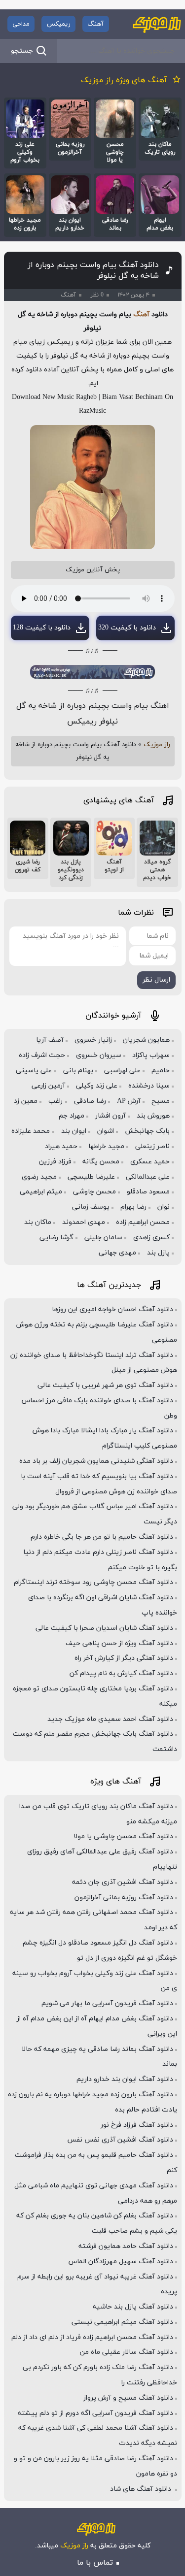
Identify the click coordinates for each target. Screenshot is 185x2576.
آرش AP (129, 1101)
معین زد (26, 1101)
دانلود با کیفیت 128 (42, 628)
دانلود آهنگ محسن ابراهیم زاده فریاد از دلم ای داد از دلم (92, 2337)
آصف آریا (50, 1040)
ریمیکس (59, 24)
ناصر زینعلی (152, 1146)
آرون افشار (111, 1116)
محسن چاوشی (94, 1192)
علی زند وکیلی (97, 1086)
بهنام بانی (78, 1071)
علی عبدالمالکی (148, 1177)
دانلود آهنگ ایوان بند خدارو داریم (125, 2079)
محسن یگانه (101, 1162)
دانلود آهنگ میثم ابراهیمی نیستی (122, 2322)
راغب (55, 1101)
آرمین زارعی (48, 1086)
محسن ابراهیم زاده (143, 1222)
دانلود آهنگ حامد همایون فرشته (126, 2246)
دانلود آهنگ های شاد (142, 2489)
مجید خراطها (106, 1146)
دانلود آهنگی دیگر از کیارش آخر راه (124, 1658)
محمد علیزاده (31, 1131)
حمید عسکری (150, 1162)
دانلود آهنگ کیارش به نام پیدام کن (121, 1673)
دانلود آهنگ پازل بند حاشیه (133, 2307)
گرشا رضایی (56, 1238)
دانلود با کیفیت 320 (127, 628)
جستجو (22, 51)
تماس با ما (95, 2563)
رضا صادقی (90, 1101)
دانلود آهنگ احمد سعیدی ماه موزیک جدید (110, 1719)
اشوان (106, 1131)
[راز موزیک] (157, 24)
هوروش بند (153, 1116)
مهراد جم (72, 1116)
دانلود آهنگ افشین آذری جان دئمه (123, 1882)
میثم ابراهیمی (41, 1192)
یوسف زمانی (91, 1207)
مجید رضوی (39, 1177)
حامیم (161, 1071)
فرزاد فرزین (55, 1162)
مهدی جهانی (117, 1253)
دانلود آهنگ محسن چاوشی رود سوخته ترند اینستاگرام (93, 1582)
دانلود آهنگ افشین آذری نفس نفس (120, 2140)
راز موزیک (157, 745)
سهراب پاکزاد (151, 1055)
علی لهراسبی (122, 1071)
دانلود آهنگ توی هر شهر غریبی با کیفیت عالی (105, 1385)
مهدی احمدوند (84, 1222)
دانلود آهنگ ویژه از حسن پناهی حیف (119, 1643)
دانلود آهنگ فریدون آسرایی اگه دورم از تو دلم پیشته (95, 2413)
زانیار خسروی (93, 1040)
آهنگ (95, 24)
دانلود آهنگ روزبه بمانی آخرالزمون (124, 1898)
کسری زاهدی (151, 1238)
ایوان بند (74, 1131)
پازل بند (158, 1253)
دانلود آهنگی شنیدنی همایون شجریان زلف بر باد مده (96, 1461)
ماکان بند (38, 1222)
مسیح (161, 1101)
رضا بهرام (133, 1207)
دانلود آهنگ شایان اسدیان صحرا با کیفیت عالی (104, 1628)
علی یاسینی (34, 1071)
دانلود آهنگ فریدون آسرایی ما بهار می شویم (107, 2003)
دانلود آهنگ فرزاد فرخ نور (137, 2125)
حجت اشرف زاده (42, 1055)
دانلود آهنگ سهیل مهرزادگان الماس (121, 2262)
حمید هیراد (61, 1146)
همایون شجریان (146, 1040)
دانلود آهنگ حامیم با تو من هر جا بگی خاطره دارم (102, 1537)
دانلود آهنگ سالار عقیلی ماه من (127, 2352)
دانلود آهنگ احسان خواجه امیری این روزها (112, 1309)
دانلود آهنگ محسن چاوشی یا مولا (123, 1836)
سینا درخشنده (149, 1086)
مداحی (21, 24)
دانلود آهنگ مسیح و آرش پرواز (128, 2398)
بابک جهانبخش (147, 1131)
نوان (164, 1207)
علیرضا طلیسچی (91, 1177)
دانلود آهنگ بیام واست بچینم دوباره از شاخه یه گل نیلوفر (93, 270)
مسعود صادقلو (148, 1192)
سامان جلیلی (103, 1238)
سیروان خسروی (99, 1055)
